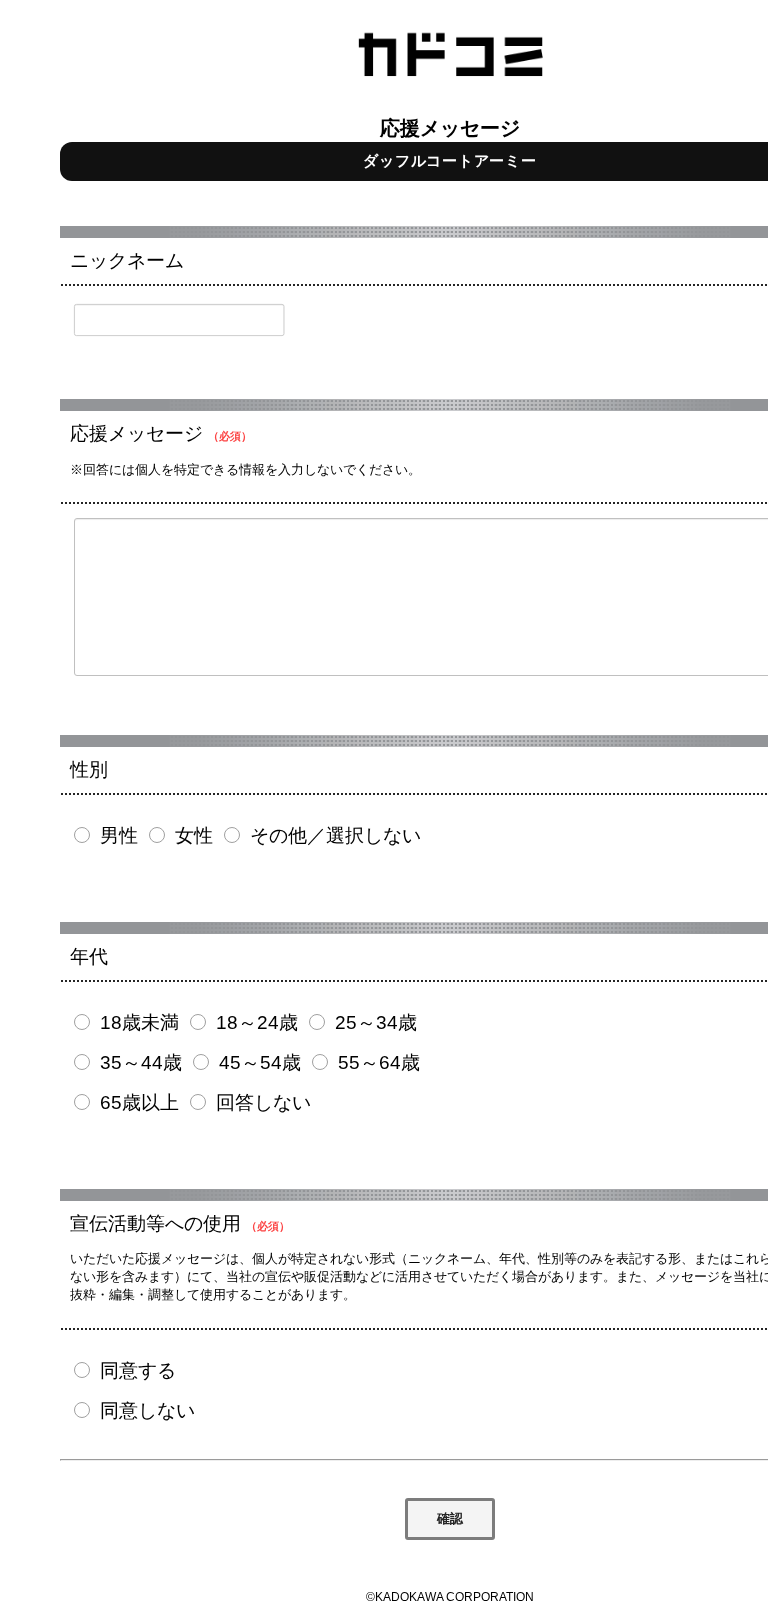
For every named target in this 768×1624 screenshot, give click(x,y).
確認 (450, 1518)
